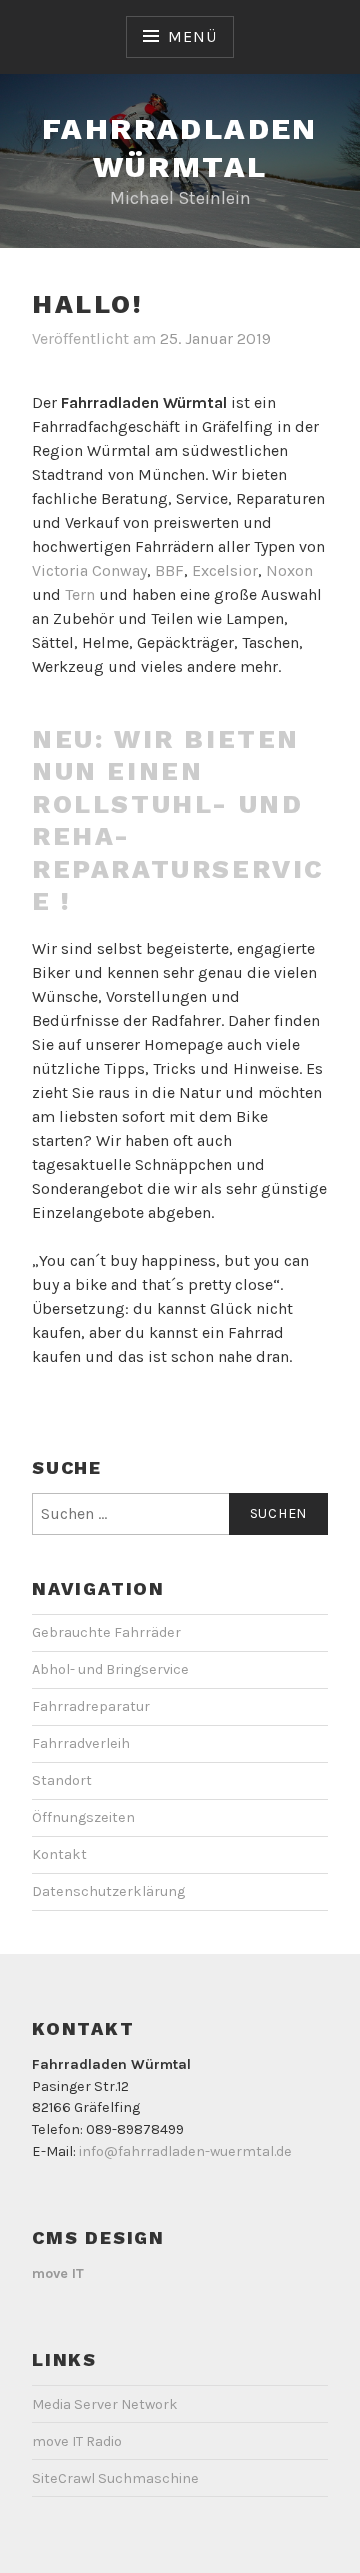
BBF (169, 570)
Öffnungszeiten (83, 1817)
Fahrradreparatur (91, 1706)
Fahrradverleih (81, 1743)
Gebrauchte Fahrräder (106, 1632)
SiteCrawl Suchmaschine (115, 2478)
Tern (80, 594)
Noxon (289, 570)
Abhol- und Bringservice (110, 1669)
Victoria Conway (89, 570)
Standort (62, 1780)
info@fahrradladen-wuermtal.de (185, 2151)
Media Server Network (105, 2404)
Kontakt (59, 1854)
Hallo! (88, 304)
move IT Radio (77, 2441)
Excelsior (225, 570)
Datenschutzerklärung (108, 1891)
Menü (192, 36)
